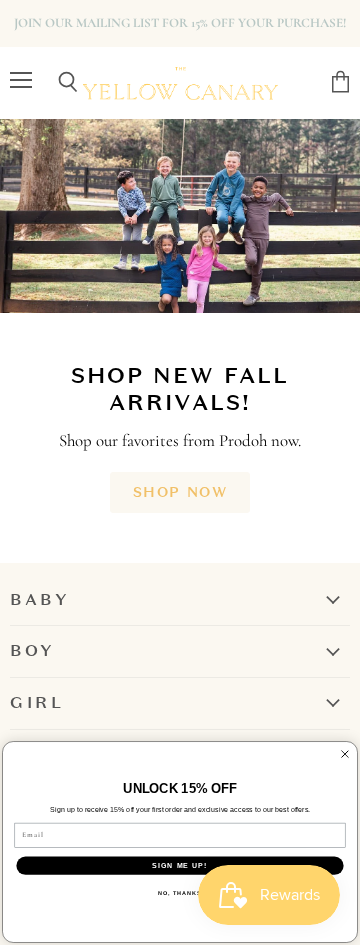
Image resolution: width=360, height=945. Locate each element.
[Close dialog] (345, 754)
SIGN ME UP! (179, 866)
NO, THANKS (179, 893)
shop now (180, 491)
